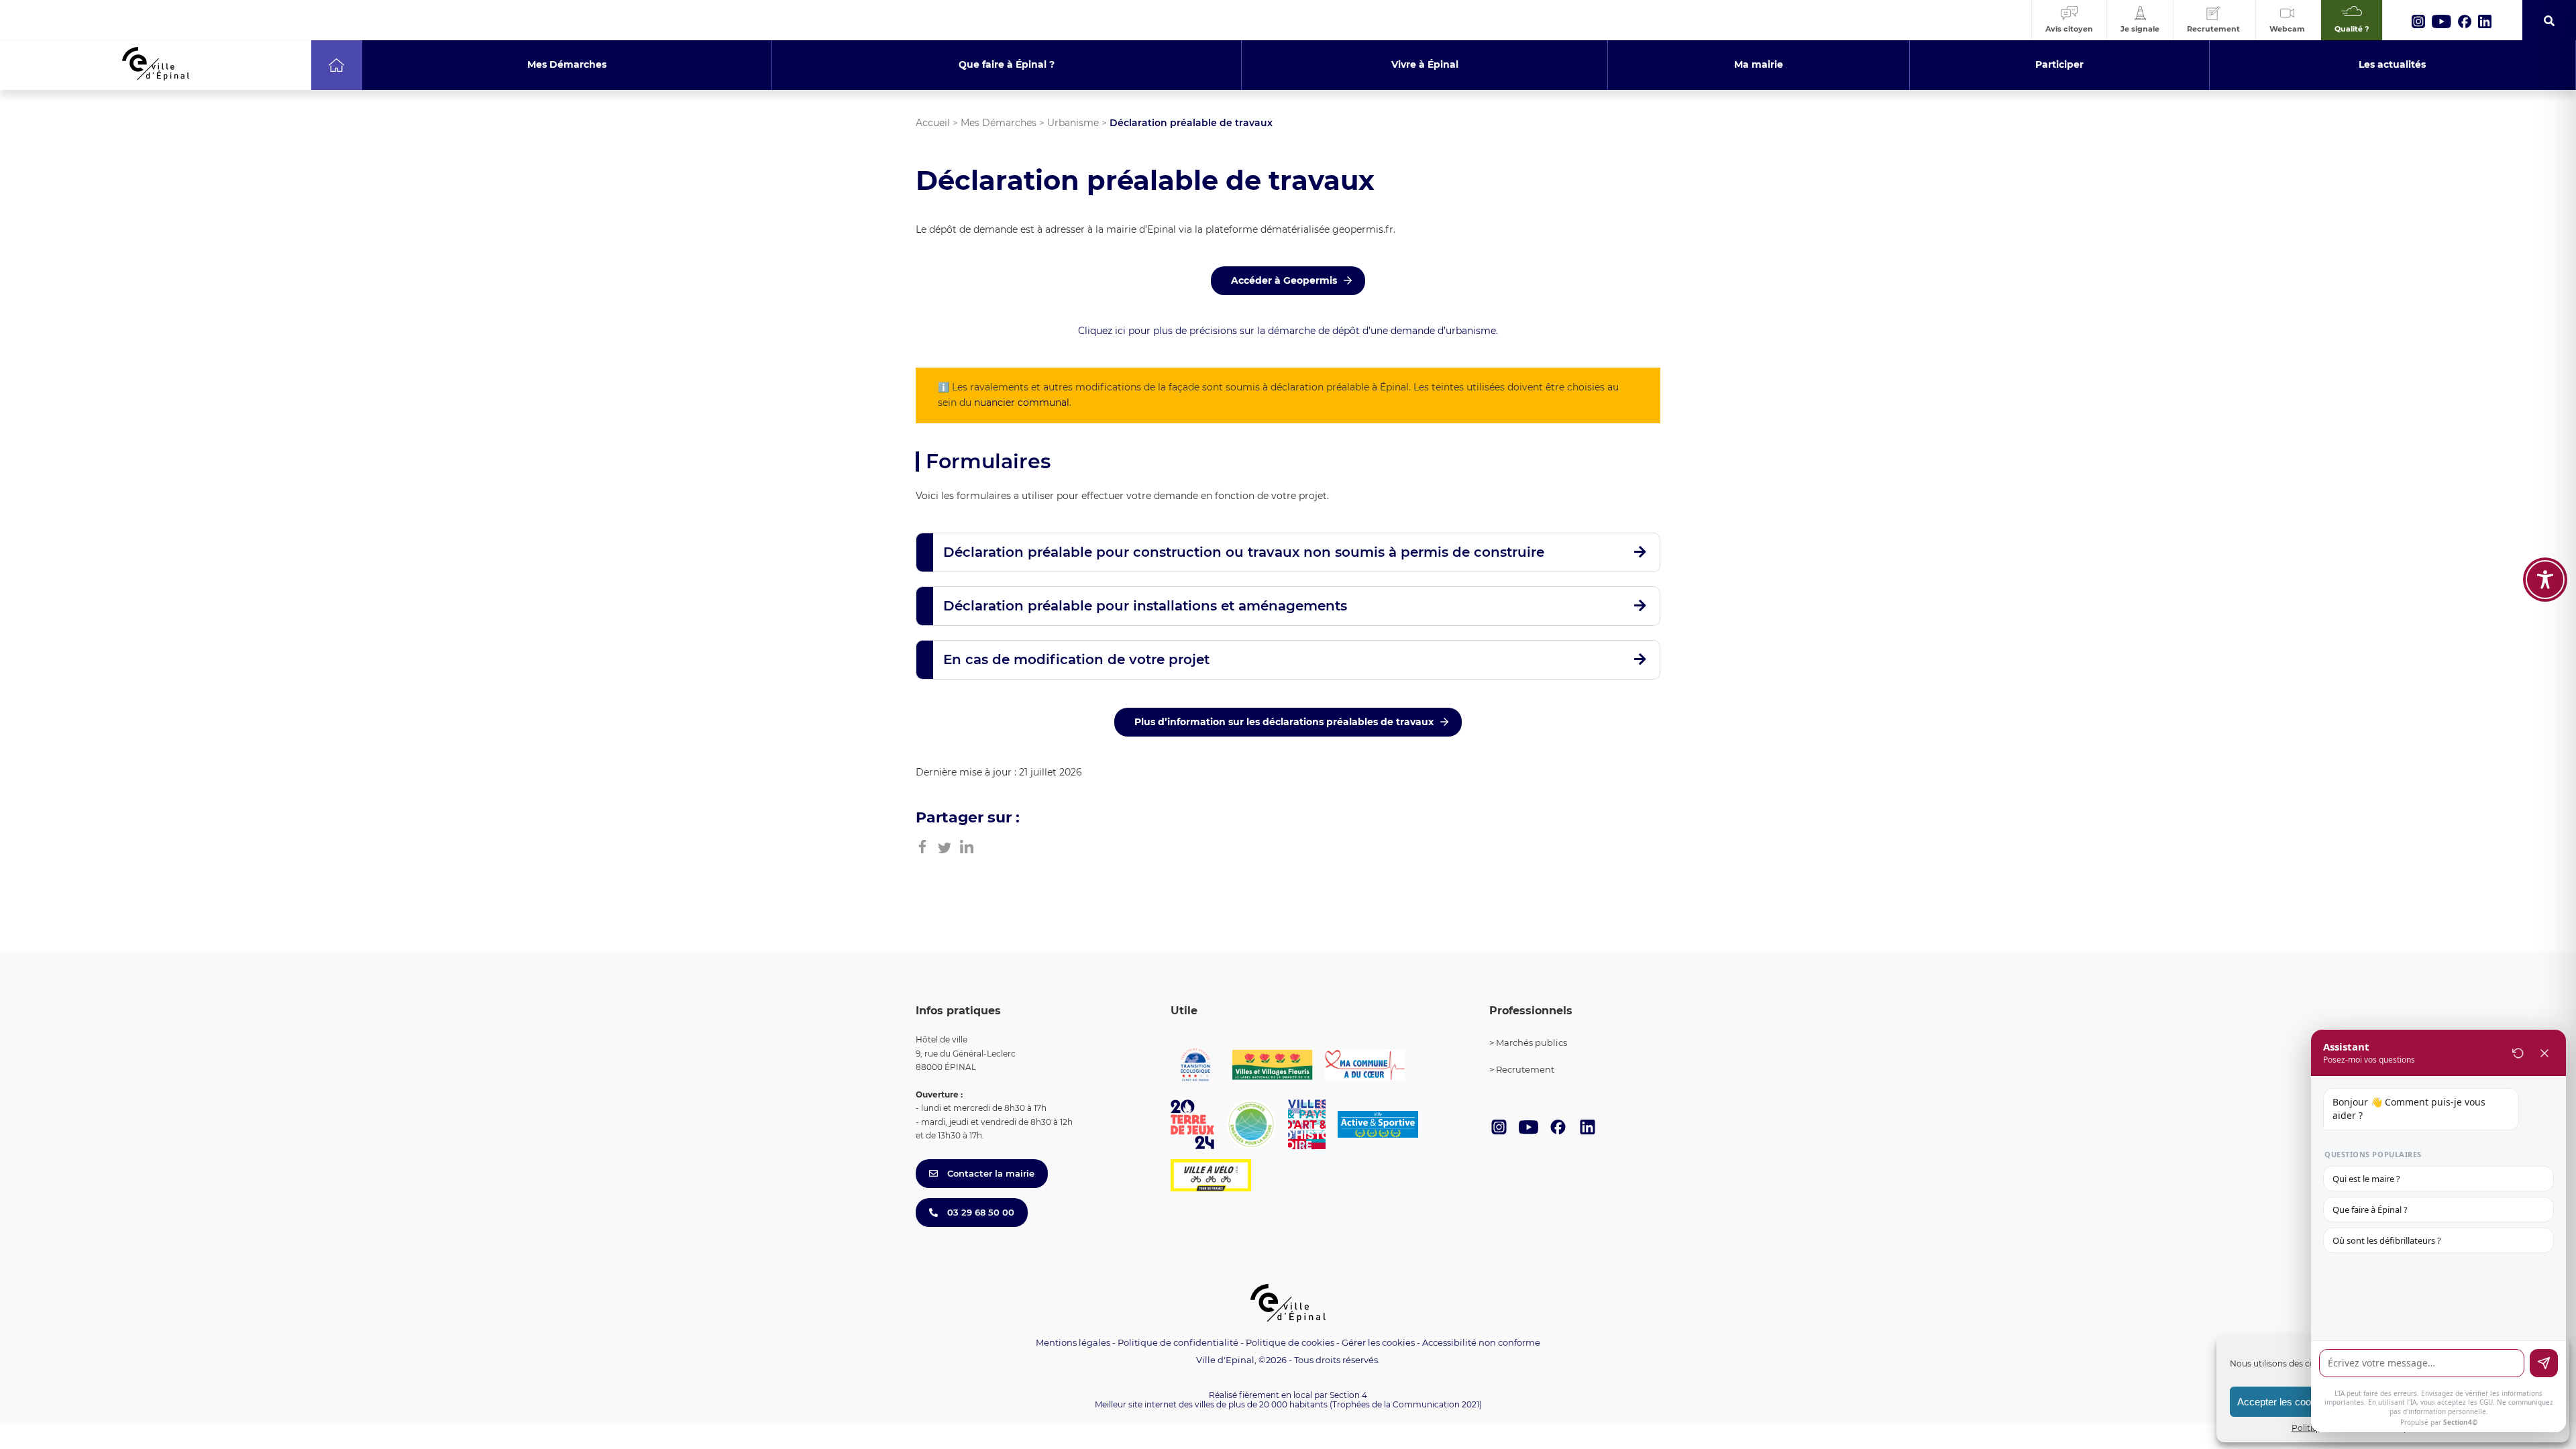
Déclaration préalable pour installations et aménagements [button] (1145, 606)
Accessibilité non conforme (1481, 1342)
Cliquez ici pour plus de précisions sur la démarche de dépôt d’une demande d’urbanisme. (1288, 331)
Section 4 (1348, 1395)
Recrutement (1525, 1069)
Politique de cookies (1290, 1342)
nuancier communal (1022, 402)
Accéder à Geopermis (1284, 280)
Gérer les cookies (1378, 1343)
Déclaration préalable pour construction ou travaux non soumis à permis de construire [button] (1244, 552)
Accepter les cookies (2283, 1402)
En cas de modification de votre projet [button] (1076, 659)
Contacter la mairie (989, 1173)
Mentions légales (1073, 1342)
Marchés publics (1532, 1042)
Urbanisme (1073, 123)
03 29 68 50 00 (979, 1212)
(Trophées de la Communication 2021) (1406, 1404)
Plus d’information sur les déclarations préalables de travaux (1284, 722)
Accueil (933, 123)
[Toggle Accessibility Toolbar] (2545, 580)
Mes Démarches (999, 123)
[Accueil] (336, 65)
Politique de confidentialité (1178, 1342)
